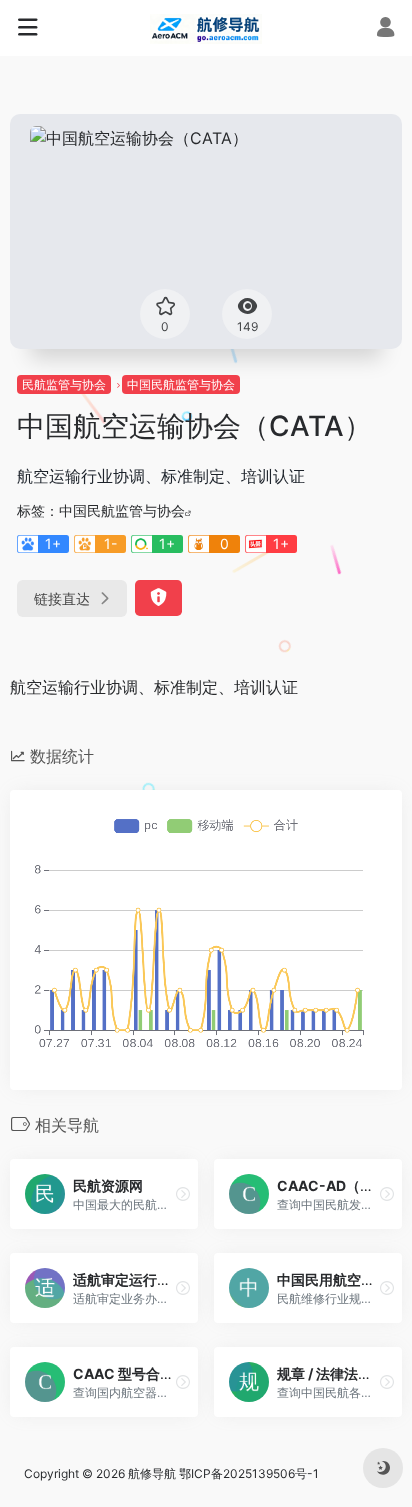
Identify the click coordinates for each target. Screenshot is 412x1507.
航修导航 (152, 1473)
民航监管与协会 (64, 384)
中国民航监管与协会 (181, 384)
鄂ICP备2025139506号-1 (249, 1473)
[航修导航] (206, 28)
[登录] (385, 29)
